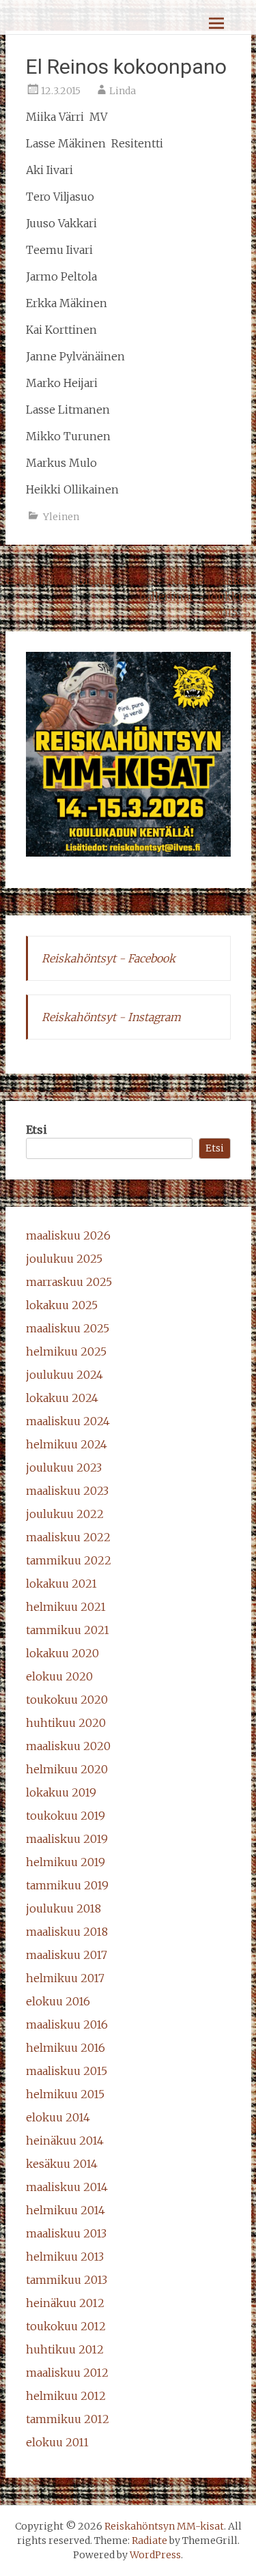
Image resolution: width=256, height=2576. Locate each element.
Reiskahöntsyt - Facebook (109, 958)
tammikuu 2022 (69, 1560)
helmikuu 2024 (67, 1444)
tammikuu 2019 (67, 1885)
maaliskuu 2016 (67, 2024)
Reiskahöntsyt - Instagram (111, 1017)
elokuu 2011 (57, 2442)
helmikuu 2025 (66, 1351)
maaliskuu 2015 (67, 2071)
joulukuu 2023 (64, 1468)
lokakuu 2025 (62, 1305)
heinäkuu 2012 (65, 2303)
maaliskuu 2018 (67, 1932)
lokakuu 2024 (62, 1398)
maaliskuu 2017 (67, 1955)
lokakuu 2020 (62, 1653)
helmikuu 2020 (67, 1769)
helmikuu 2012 (66, 2396)
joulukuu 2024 (65, 1375)
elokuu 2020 (59, 1676)
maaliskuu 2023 (67, 1491)
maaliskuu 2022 (68, 1537)
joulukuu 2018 (63, 1908)
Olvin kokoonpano (62, 580)
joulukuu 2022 (65, 1514)
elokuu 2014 (58, 2117)
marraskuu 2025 (69, 1282)
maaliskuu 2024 (68, 1421)
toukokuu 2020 (67, 1700)
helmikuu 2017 (65, 1978)
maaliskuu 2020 (68, 1746)
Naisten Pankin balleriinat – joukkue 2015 (195, 597)
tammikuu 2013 (67, 2280)
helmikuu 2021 (66, 1607)
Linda (123, 91)
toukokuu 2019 (66, 1816)
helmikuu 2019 (66, 1862)
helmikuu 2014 (66, 2210)
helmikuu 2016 (66, 2048)
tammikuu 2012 (68, 2419)
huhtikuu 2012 (65, 2349)
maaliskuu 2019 (67, 1839)
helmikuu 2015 (65, 2094)
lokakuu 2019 (61, 1792)
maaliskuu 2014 (67, 2187)
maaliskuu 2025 (68, 1328)
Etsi (37, 1130)
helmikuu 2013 (65, 2257)
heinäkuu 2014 (65, 2141)
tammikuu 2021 (68, 1630)
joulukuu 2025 (64, 1259)
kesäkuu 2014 (62, 2164)
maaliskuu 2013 (66, 2233)
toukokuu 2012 (66, 2326)
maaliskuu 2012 (67, 2373)
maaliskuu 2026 (68, 1235)
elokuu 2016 (58, 2001)
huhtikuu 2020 (66, 1723)
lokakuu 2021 (61, 1584)
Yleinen (61, 517)
